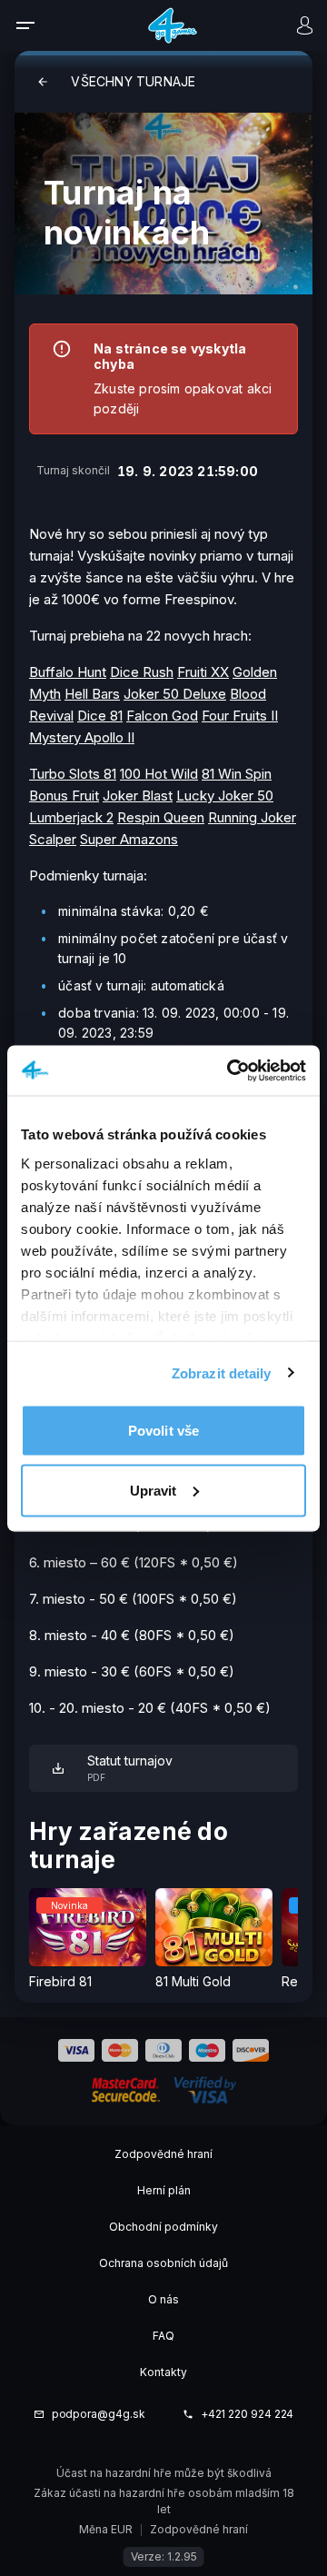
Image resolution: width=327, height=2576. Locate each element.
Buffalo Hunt (68, 672)
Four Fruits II (240, 716)
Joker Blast (138, 796)
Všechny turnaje (133, 81)
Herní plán (164, 2190)
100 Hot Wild (159, 774)
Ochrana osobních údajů (163, 2263)
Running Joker (252, 817)
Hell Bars (92, 694)
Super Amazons (129, 839)
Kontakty (163, 2372)
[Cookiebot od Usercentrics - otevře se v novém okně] (231, 1070)
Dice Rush (142, 672)
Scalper (53, 839)
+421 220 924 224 (248, 2414)
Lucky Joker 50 (225, 796)
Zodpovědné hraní (163, 2154)
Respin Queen (161, 817)
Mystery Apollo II (82, 737)
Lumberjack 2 (71, 817)
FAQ (163, 2336)
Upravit (154, 1490)
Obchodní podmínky (163, 2227)
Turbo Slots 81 (73, 774)
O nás (163, 2299)
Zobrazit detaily (222, 1373)
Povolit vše (163, 1431)
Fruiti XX (203, 672)
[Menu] (37, 25)
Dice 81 (100, 716)
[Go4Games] (173, 25)
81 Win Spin (237, 774)
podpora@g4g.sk (99, 2414)
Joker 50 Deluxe (175, 694)
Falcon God (162, 716)
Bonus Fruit (64, 796)
